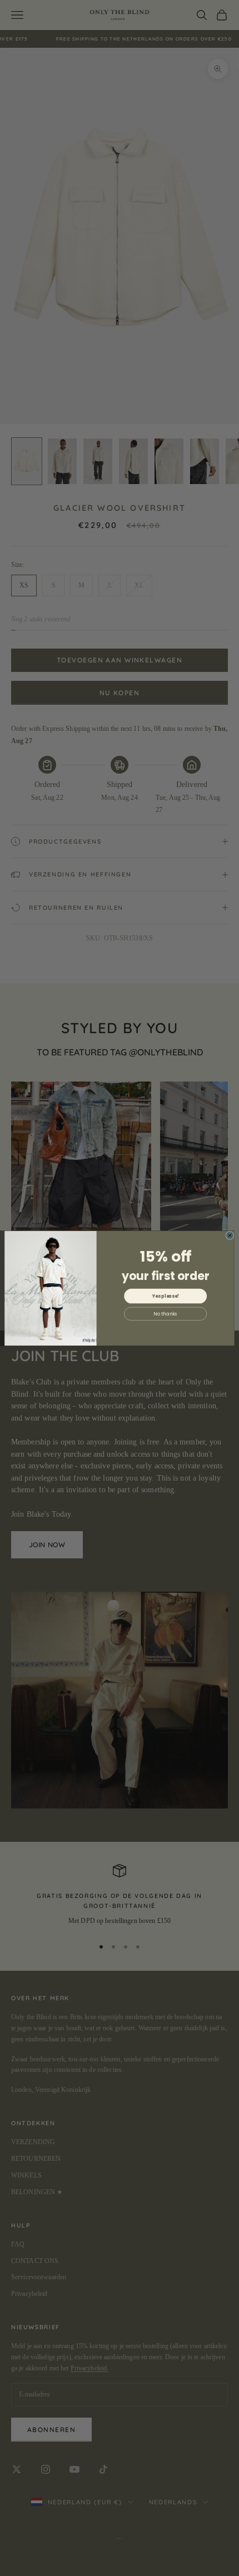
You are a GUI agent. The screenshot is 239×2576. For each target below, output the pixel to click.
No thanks (165, 1313)
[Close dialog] (230, 1235)
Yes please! (166, 1296)
